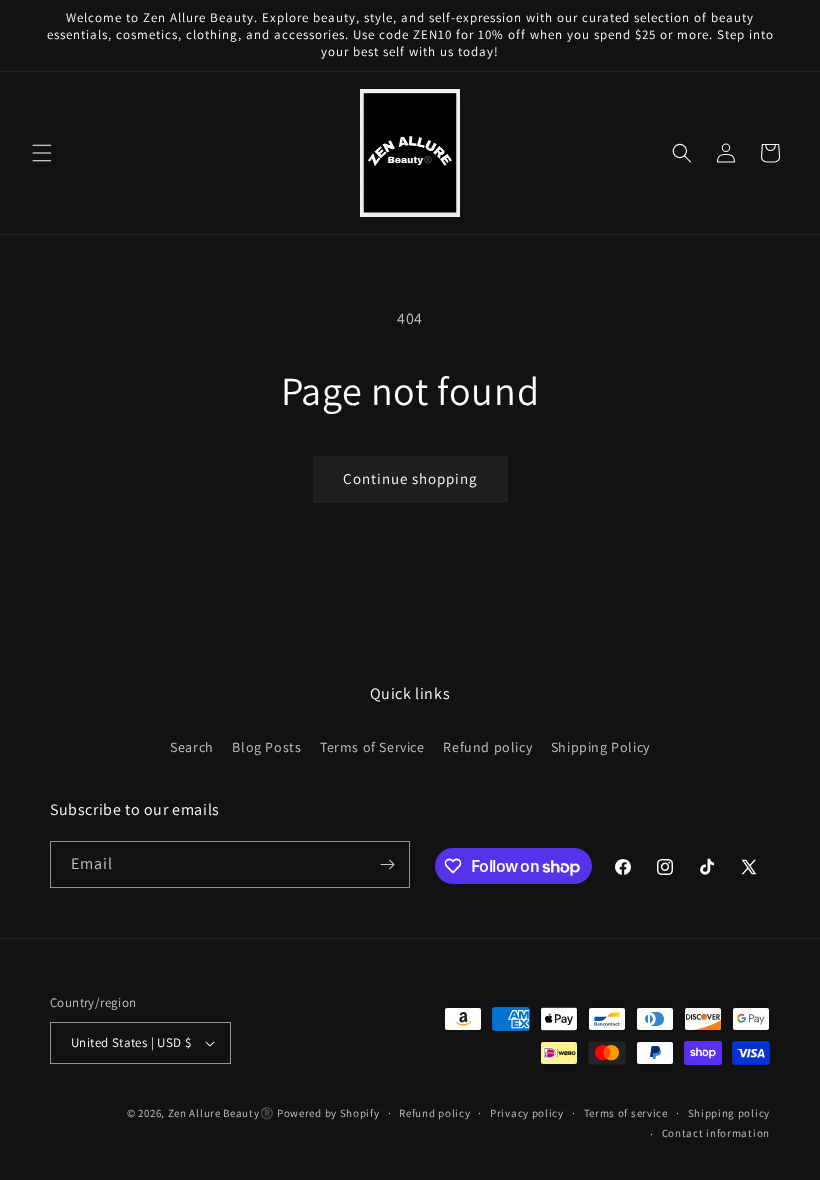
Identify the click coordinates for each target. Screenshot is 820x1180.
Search (192, 747)
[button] (42, 153)
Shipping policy (729, 1113)
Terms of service (626, 1113)
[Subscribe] (387, 864)
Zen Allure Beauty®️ (221, 1113)
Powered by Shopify (328, 1113)
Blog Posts (266, 747)
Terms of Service (372, 747)
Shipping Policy (600, 747)
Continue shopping (410, 478)
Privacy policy (527, 1113)
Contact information (716, 1133)
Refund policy (487, 747)
